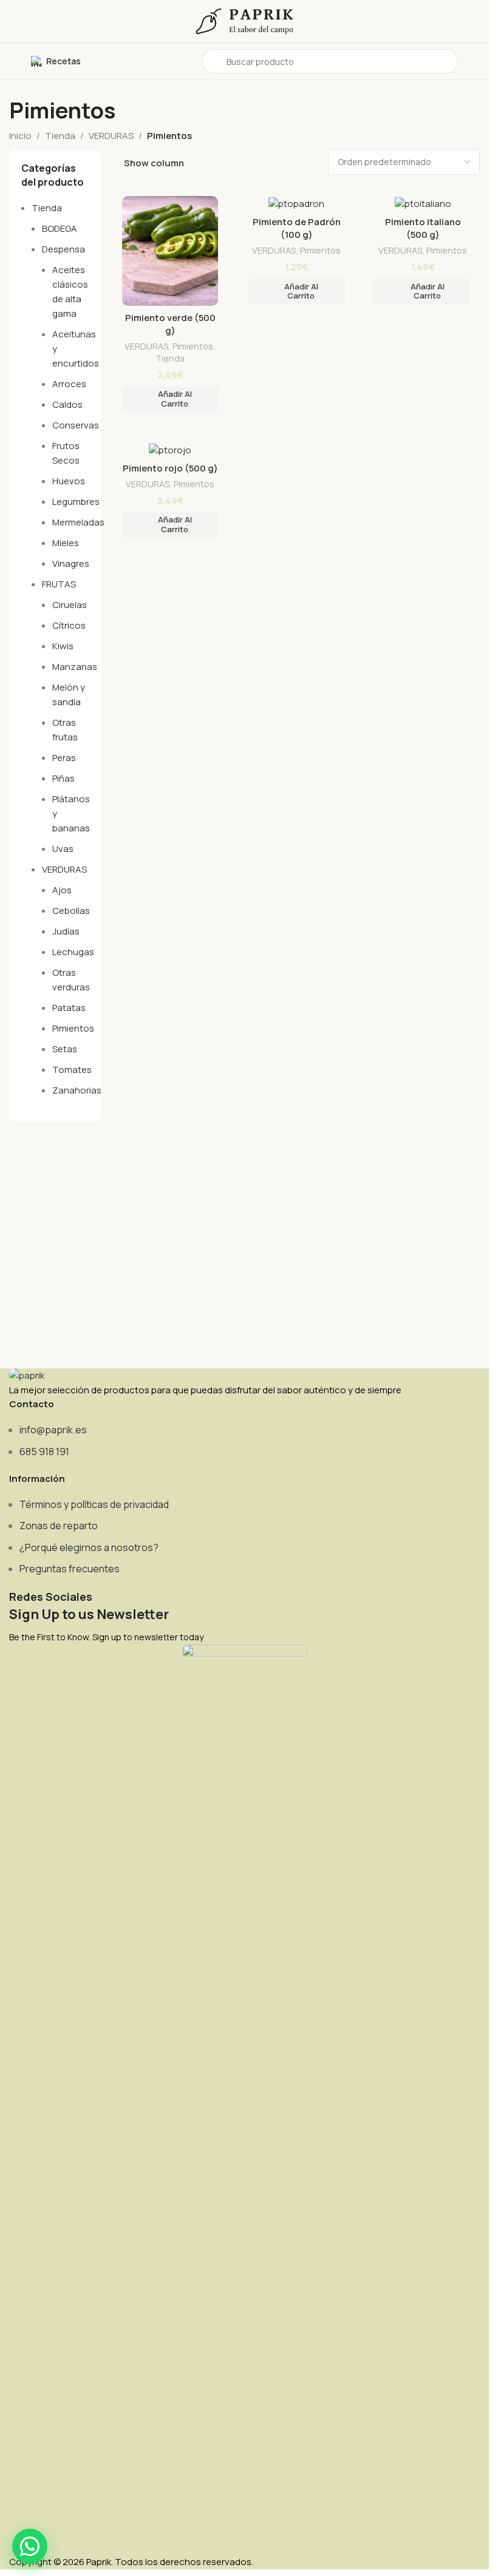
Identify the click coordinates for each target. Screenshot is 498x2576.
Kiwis (63, 646)
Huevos (69, 481)
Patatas (69, 1008)
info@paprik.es (53, 1430)
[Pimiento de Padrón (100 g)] (296, 203)
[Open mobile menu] (14, 61)
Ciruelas (70, 605)
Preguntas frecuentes (70, 1569)
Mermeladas (78, 522)
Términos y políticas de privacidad (94, 1504)
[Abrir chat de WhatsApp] (30, 2546)
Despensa (63, 249)
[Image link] (27, 1375)
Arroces (69, 384)
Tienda (60, 136)
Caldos (67, 404)
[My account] (475, 61)
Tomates (72, 1070)
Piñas (63, 778)
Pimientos (73, 1028)
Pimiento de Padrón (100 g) (297, 228)
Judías (66, 931)
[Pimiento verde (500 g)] (170, 251)
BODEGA (60, 228)
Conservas (76, 425)
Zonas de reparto (59, 1526)
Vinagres (71, 563)
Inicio (20, 136)
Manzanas (75, 667)
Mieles (66, 543)
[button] (170, 399)
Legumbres (76, 502)
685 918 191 (44, 1452)
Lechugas (73, 952)
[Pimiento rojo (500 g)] (170, 449)
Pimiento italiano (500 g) (423, 228)
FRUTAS (59, 584)
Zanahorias (77, 1090)
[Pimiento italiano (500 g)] (423, 203)
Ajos (62, 890)
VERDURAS (111, 136)
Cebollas (71, 911)
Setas (65, 1049)
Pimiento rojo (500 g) (170, 468)
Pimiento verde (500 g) (170, 324)
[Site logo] (244, 20)
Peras (64, 758)
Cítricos (69, 625)
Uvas (63, 849)
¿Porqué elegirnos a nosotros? (89, 1547)
